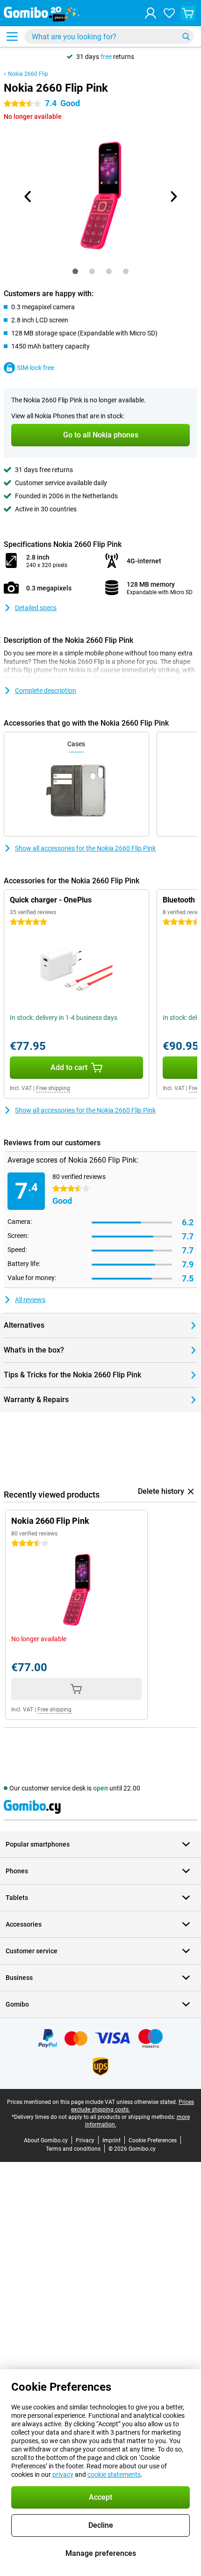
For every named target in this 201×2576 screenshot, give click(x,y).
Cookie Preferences (153, 2140)
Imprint (111, 2140)
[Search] (186, 36)
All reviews (30, 1300)
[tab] (75, 271)
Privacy (85, 2140)
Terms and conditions (73, 2149)
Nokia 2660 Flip (28, 74)
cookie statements (114, 2474)
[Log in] (151, 13)
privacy (63, 2474)
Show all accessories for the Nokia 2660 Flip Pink (85, 848)
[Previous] (28, 196)
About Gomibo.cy (46, 2140)
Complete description (46, 691)
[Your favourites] (169, 13)
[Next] (173, 196)
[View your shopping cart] (188, 13)
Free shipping (53, 1088)
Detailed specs (36, 608)
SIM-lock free (36, 368)
